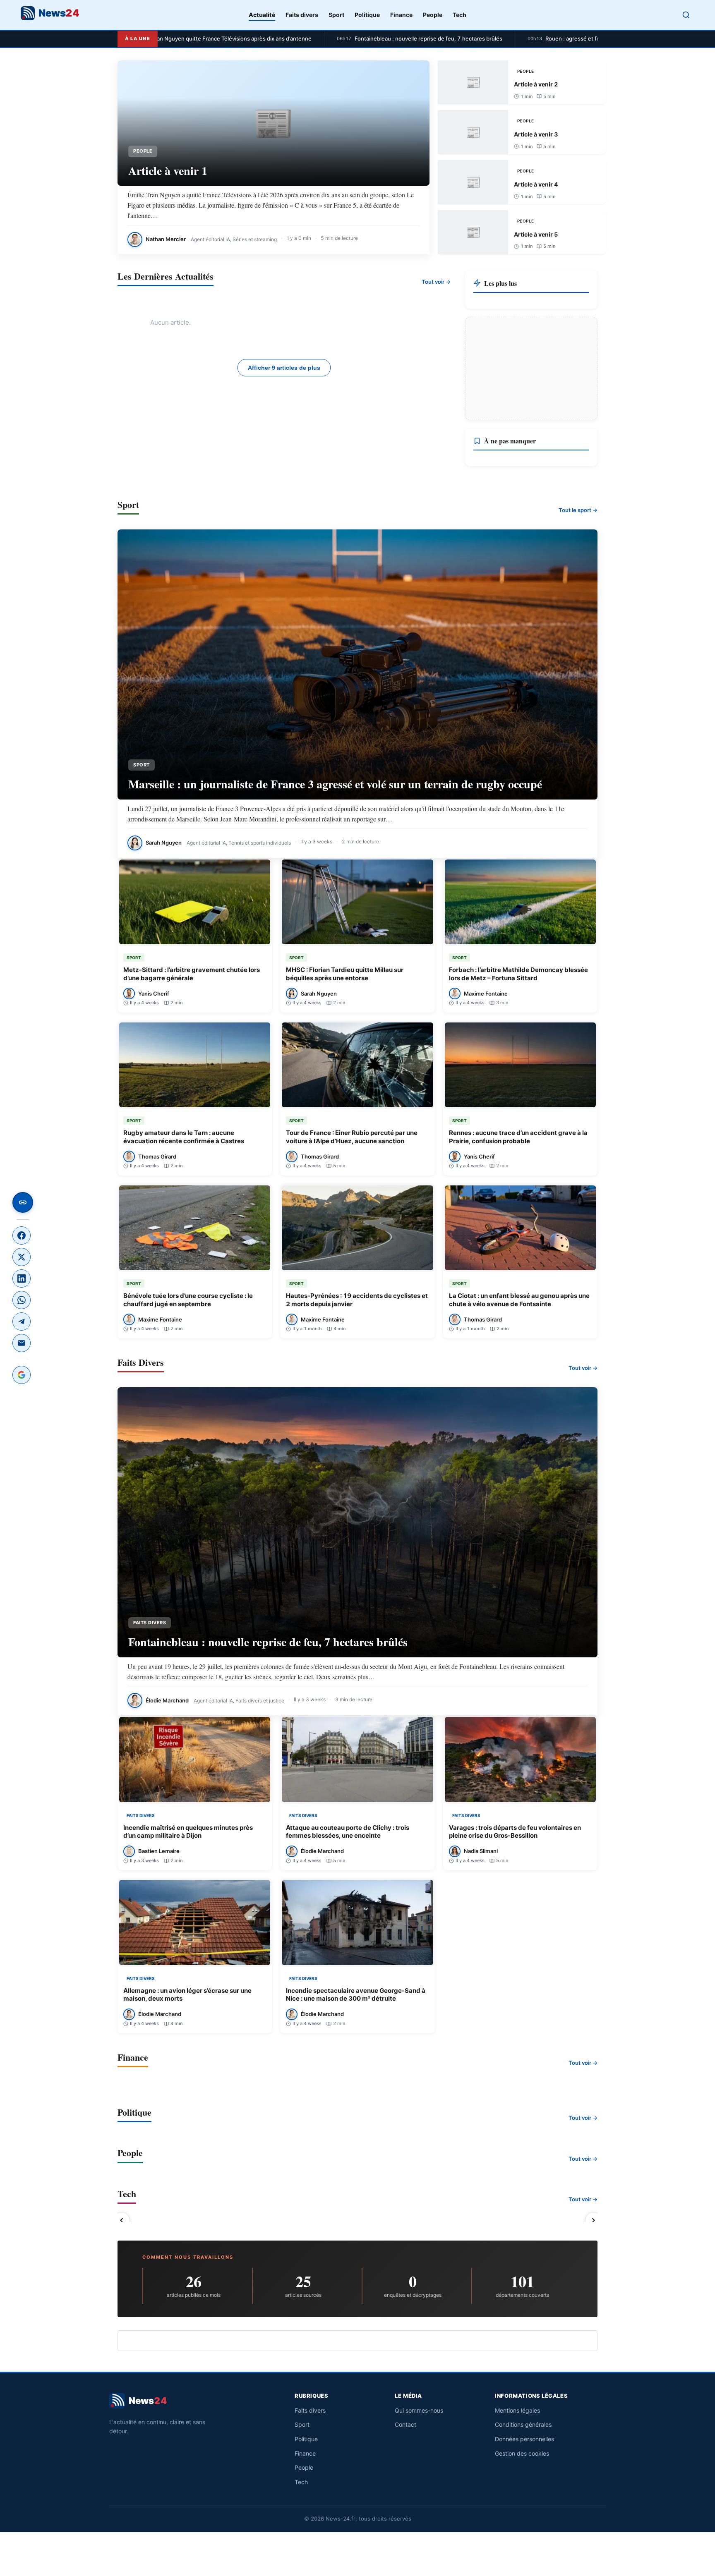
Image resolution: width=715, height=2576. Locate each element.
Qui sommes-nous (419, 2410)
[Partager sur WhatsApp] (22, 1300)
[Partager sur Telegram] (22, 1322)
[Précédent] (122, 2220)
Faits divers (302, 15)
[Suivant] (593, 2220)
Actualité (262, 15)
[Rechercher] (686, 15)
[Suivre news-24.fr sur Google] (22, 1375)
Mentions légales (517, 2410)
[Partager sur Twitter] (22, 1257)
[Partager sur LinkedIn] (22, 1278)
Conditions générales (523, 2424)
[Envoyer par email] (22, 1343)
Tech (459, 15)
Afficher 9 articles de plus (284, 368)
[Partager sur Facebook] (22, 1235)
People (433, 15)
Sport (336, 15)
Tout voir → (436, 282)
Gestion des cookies (522, 2453)
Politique (367, 15)
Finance (401, 15)
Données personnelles (524, 2439)
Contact (405, 2424)
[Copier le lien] (23, 1202)
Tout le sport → (578, 510)
